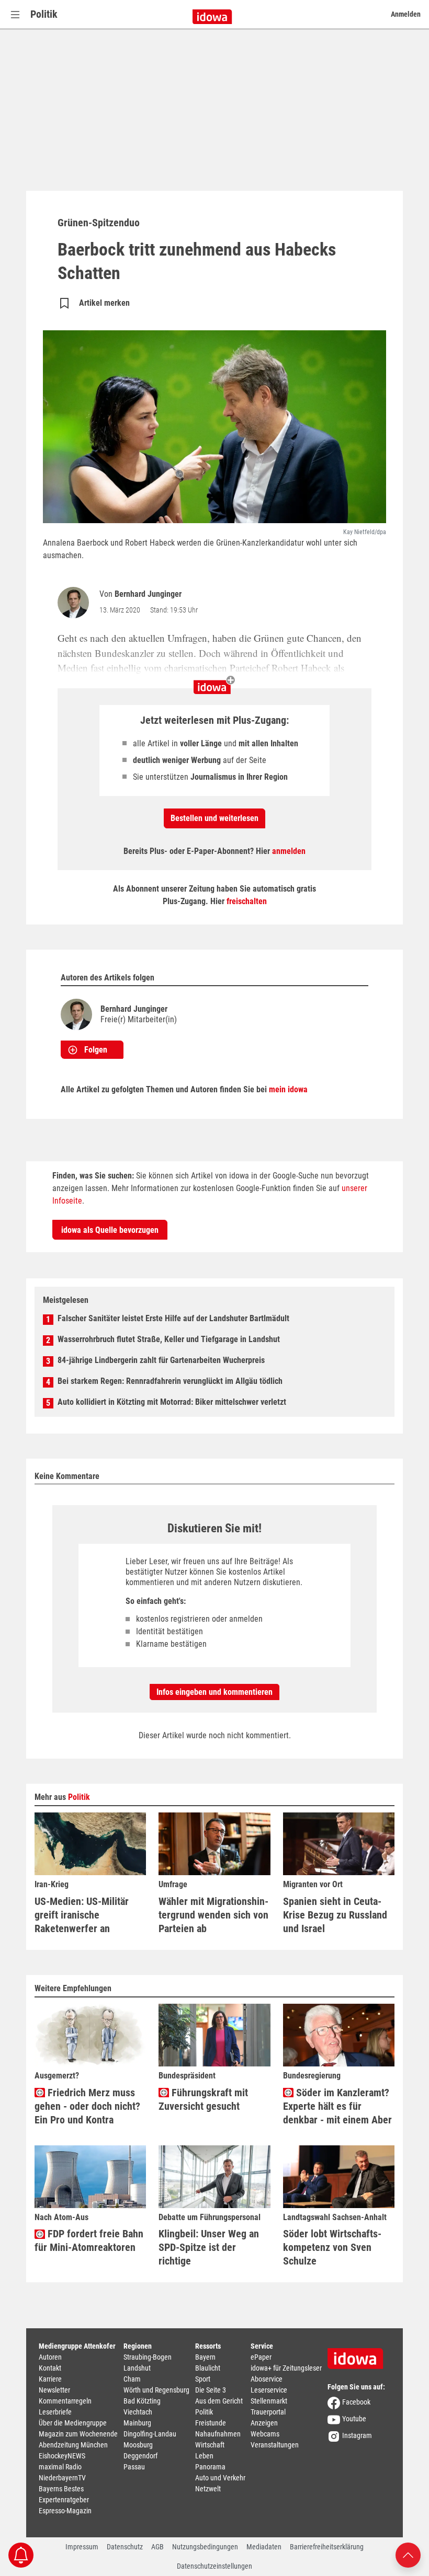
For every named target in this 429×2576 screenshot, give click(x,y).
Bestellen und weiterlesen (214, 818)
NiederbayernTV (62, 2478)
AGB (157, 2547)
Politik (44, 14)
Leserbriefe (55, 2412)
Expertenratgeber (64, 2500)
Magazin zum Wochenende (78, 2434)
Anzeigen (264, 2423)
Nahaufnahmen (218, 2434)
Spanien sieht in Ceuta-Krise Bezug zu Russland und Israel (335, 1915)
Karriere (50, 2379)
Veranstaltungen (275, 2445)
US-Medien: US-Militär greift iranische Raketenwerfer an (82, 1915)
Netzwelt (208, 2489)
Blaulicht (208, 2368)
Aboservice (267, 2379)
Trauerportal (268, 2412)
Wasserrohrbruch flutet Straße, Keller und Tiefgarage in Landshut (169, 1339)
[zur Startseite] (359, 2355)
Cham (132, 2379)
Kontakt (50, 2368)
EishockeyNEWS (62, 2456)
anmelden (289, 851)
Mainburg (137, 2423)
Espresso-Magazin (65, 2511)
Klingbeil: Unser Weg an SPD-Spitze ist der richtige (209, 2247)
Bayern (205, 2357)
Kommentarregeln (65, 2401)
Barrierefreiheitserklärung (327, 2547)
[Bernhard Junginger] (75, 603)
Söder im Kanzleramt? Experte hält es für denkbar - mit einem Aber (337, 2106)
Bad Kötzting (142, 2401)
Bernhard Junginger (148, 594)
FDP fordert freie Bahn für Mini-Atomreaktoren (89, 2240)
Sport (203, 2379)
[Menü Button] (15, 14)
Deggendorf (140, 2456)
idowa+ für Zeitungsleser (286, 2368)
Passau (134, 2467)
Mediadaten (264, 2547)
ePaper (261, 2357)
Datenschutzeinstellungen (214, 2566)
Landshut (137, 2368)
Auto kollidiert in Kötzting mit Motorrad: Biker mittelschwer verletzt (172, 1402)
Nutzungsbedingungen (205, 2547)
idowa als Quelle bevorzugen (110, 1230)
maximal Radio (60, 2467)
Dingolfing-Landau (150, 2434)
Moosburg (138, 2445)
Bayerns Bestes (61, 2489)
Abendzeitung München (73, 2445)
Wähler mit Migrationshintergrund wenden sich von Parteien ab (213, 1915)
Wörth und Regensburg (156, 2390)
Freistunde (211, 2423)
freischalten (247, 901)
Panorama (210, 2467)
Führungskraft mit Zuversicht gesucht (203, 2099)
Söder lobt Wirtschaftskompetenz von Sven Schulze (332, 2247)
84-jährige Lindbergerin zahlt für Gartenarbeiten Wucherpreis (161, 1360)
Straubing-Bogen (148, 2357)
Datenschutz (125, 2547)
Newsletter (54, 2390)
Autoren (50, 2357)
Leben (204, 2456)
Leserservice (269, 2390)
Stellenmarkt (269, 2401)
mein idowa (288, 1089)
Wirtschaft (210, 2445)
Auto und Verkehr (220, 2478)
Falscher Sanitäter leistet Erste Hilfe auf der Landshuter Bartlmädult (173, 1318)
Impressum (82, 2547)
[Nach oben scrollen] (408, 2554)
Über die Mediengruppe (73, 2423)
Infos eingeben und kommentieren (214, 1692)
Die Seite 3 (211, 2390)
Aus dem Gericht (219, 2401)
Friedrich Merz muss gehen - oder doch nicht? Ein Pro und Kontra (87, 2106)
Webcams (265, 2434)
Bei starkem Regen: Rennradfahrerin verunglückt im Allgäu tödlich (170, 1381)
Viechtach (138, 2412)
